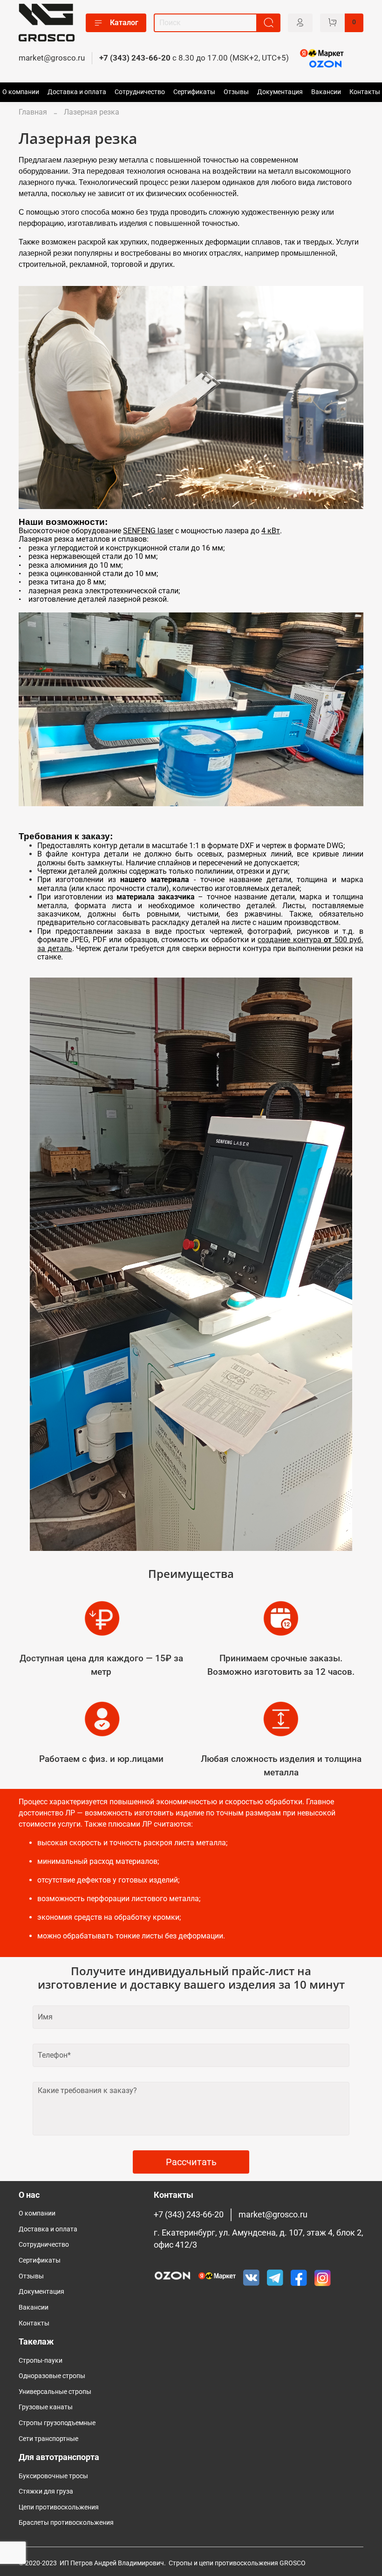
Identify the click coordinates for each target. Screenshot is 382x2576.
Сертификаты (194, 92)
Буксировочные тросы (53, 2476)
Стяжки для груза (46, 2491)
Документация (280, 92)
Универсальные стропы (55, 2392)
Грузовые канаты (46, 2407)
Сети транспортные (48, 2439)
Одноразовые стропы (52, 2376)
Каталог (124, 23)
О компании (21, 92)
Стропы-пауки (41, 2361)
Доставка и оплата (77, 92)
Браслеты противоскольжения (66, 2523)
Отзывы (236, 92)
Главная (33, 112)
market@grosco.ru (52, 58)
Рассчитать (191, 2162)
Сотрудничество (140, 92)
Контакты (365, 92)
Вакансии (326, 92)
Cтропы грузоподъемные (57, 2423)
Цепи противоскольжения (59, 2507)
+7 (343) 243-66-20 (135, 58)
